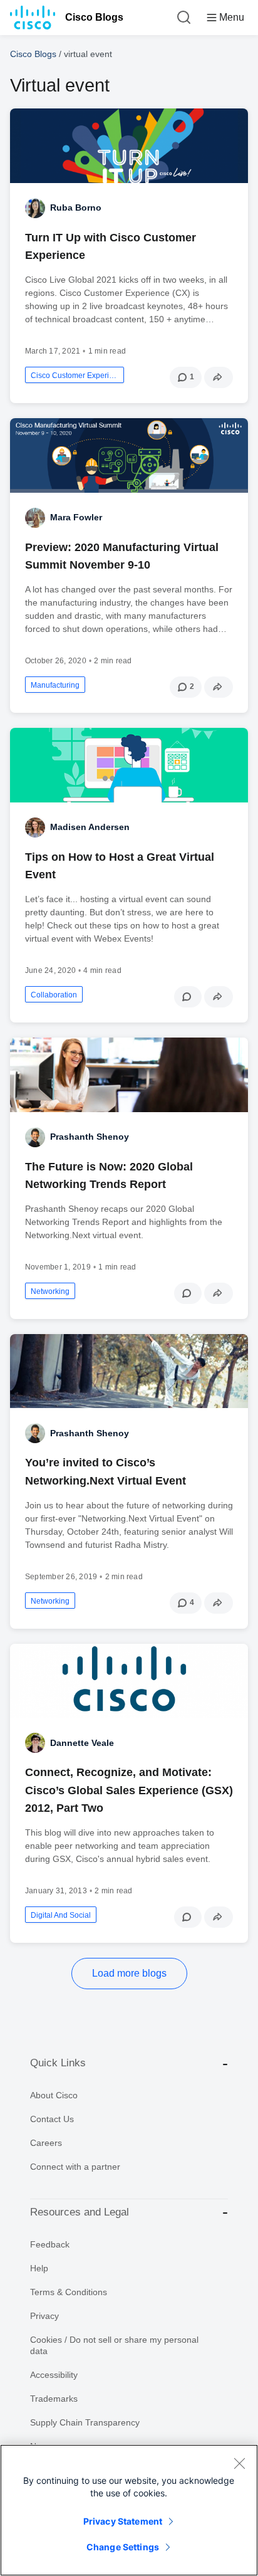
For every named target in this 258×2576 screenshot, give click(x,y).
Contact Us (52, 2119)
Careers (46, 2143)
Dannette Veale (82, 1743)
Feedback (50, 2244)
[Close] (239, 2463)
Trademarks (54, 2399)
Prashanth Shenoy (90, 1137)
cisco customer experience (75, 376)
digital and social (61, 1915)
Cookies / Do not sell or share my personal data (114, 2345)
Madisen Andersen (90, 827)
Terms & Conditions (69, 2292)
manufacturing (55, 685)
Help (39, 2268)
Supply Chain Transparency (85, 2422)
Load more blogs (129, 1973)
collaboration (54, 995)
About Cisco (54, 2095)
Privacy (44, 2316)
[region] (129, 2510)
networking (50, 1291)
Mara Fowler (76, 517)
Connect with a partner (75, 2167)
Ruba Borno (76, 208)
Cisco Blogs (94, 17)
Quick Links (58, 2063)
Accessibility (54, 2375)
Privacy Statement (123, 2521)
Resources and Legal (80, 2212)
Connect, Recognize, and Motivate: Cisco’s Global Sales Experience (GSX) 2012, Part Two (129, 1790)
